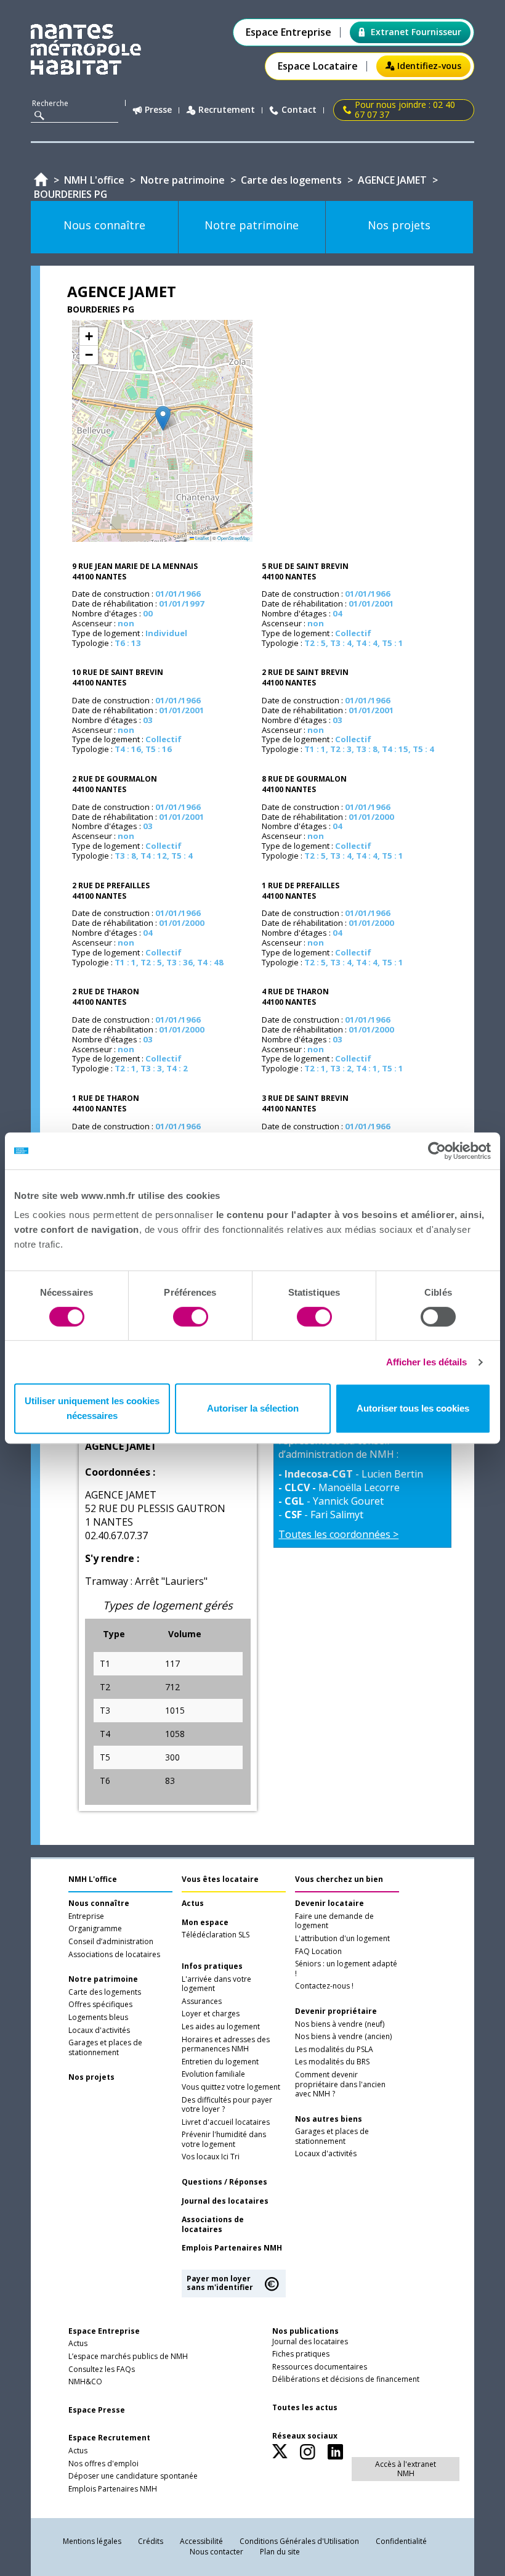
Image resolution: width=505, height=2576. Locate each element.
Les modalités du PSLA (334, 2050)
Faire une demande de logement (334, 1921)
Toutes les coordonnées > (338, 1534)
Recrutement (227, 110)
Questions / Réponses (224, 2182)
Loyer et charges (211, 2014)
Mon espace (205, 1923)
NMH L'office (93, 1879)
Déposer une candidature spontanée (133, 2476)
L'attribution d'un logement (342, 1939)
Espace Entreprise (289, 32)
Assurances (202, 2002)
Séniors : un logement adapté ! (346, 1969)
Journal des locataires (225, 2201)
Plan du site (280, 2552)
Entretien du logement (220, 2062)
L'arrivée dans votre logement (216, 1984)
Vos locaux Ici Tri (211, 2157)
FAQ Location (318, 1952)
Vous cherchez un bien (339, 1879)
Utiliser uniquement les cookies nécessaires (92, 1408)
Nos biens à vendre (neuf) (340, 2024)
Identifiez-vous (429, 66)
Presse (158, 110)
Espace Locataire (318, 66)
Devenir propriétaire (336, 2011)
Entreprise (86, 1916)
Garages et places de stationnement (105, 2048)
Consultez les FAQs (102, 2370)
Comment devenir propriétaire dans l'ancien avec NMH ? (340, 2084)
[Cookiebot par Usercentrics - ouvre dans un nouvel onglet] (437, 1151)
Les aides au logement (221, 2027)
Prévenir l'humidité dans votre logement (224, 2140)
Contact (299, 110)
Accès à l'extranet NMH (406, 2468)
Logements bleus (98, 2018)
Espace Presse (97, 2410)
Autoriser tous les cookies (413, 1408)
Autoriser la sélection (253, 1408)
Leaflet (201, 538)
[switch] (191, 1317)
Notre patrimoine (103, 1979)
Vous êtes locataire (220, 1879)
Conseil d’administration (111, 1942)
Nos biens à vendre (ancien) (343, 2037)
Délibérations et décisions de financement (346, 2379)
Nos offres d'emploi (103, 2464)
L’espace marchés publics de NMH (128, 2357)
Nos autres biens (329, 2119)
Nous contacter (216, 2552)
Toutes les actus (305, 2408)
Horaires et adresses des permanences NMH (226, 2045)
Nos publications (305, 2331)
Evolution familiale (213, 2074)
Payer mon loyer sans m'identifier (220, 2283)
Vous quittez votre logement (231, 2087)
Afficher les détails (427, 1362)
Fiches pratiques (301, 2354)
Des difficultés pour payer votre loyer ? (227, 2105)
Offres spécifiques (100, 2005)
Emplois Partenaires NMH (232, 2248)
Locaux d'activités (99, 2030)
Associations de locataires (114, 1955)
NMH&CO (85, 2382)
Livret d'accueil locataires (226, 2122)
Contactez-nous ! (324, 1986)
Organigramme (95, 1929)
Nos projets (91, 2077)
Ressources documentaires (320, 2367)
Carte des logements (105, 1992)
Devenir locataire (329, 1903)
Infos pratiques (212, 1966)
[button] (163, 418)
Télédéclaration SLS (216, 1935)
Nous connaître (99, 1903)
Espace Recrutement (109, 2438)
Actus (193, 1903)
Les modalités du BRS (332, 2062)
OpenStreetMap (233, 538)
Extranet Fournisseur (416, 32)
